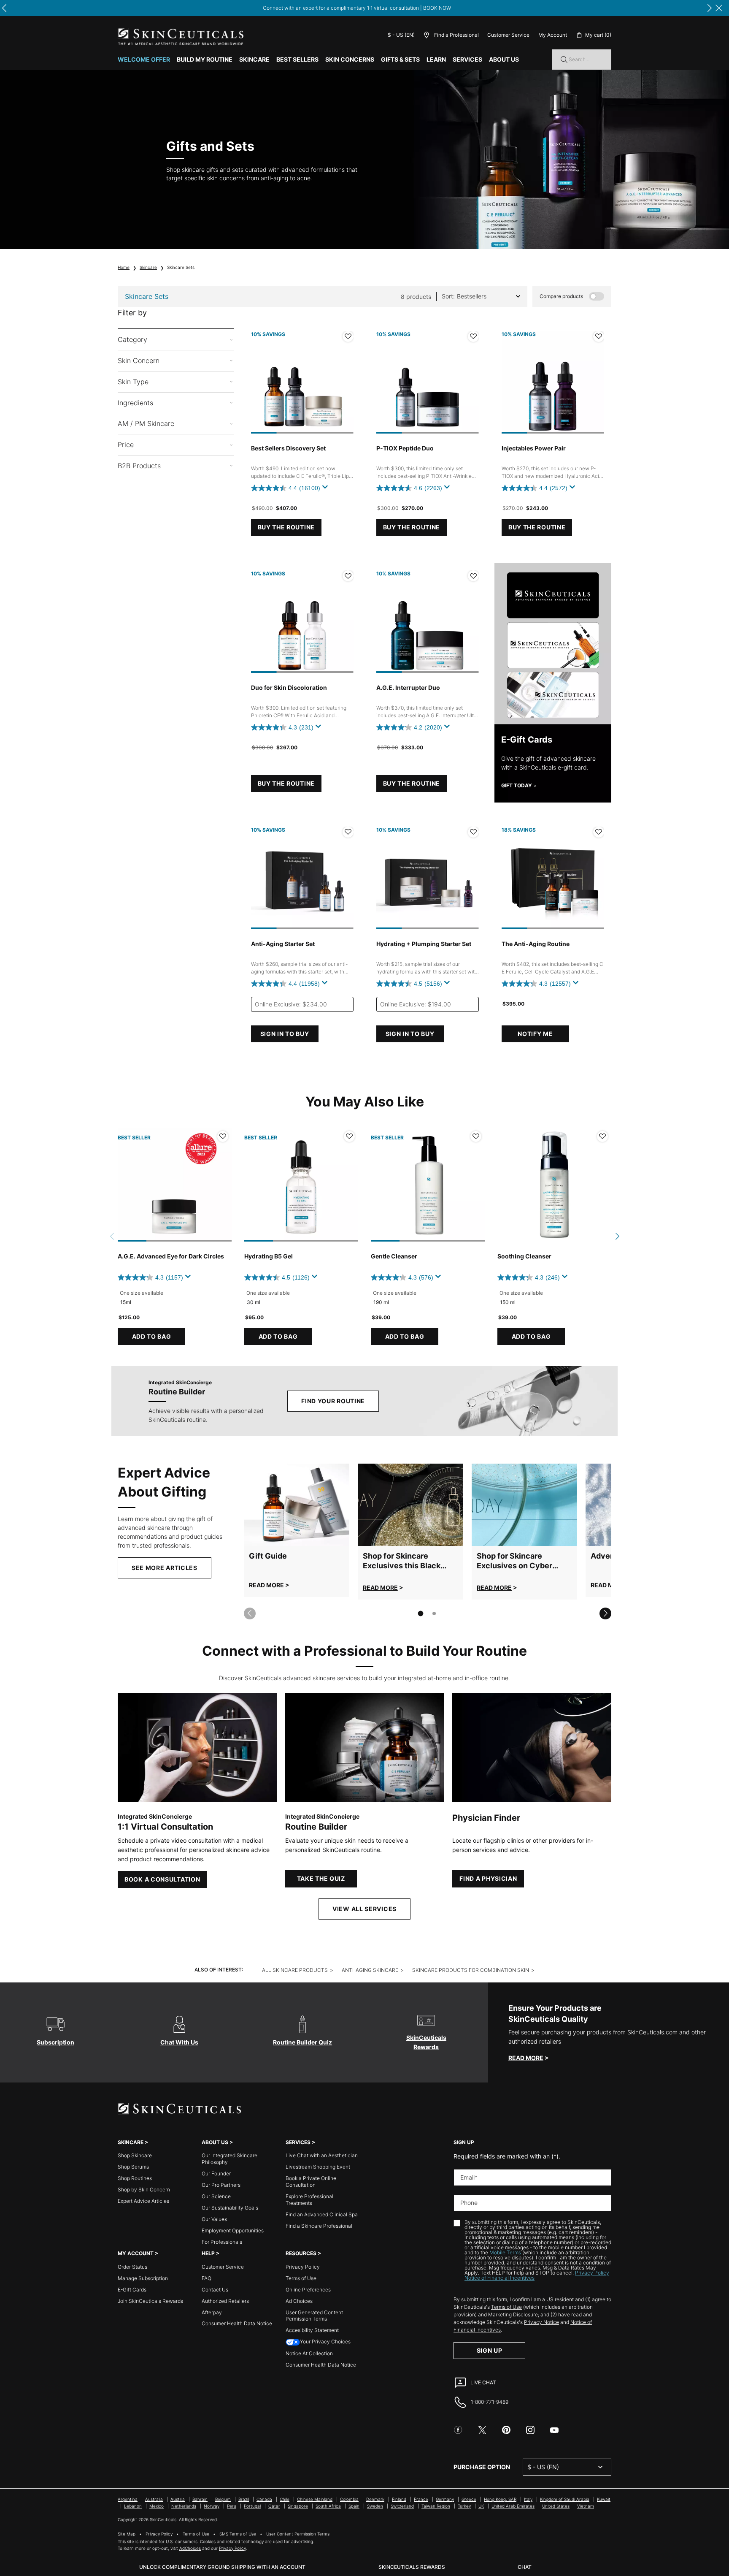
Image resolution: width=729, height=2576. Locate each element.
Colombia (349, 2499)
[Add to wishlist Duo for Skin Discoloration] (348, 576)
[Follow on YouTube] (554, 2430)
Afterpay (212, 2312)
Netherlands (184, 2506)
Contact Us (215, 2290)
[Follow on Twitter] (482, 2430)
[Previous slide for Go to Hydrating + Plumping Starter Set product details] (385, 878)
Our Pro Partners (221, 2185)
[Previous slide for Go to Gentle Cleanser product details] (379, 1185)
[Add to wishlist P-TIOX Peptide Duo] (473, 336)
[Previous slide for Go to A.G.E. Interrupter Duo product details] (385, 622)
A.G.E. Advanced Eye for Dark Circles (171, 1256)
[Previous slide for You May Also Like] (112, 1236)
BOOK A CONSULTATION (162, 1879)
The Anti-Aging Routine (536, 944)
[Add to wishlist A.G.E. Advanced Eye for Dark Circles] (223, 1136)
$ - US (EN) (401, 35)
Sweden (375, 2506)
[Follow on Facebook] (458, 2430)
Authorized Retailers (225, 2301)
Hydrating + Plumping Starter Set (424, 944)
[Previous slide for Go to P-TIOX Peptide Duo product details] (385, 382)
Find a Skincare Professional (319, 2226)
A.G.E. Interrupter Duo (408, 687)
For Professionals (222, 2242)
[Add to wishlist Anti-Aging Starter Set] (348, 832)
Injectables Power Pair (534, 448)
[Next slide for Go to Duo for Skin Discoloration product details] (345, 622)
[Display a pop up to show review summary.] (327, 489)
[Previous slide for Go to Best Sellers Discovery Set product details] (259, 382)
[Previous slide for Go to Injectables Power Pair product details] (510, 382)
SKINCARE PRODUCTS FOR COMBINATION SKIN (471, 1970)
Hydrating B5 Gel (269, 1256)
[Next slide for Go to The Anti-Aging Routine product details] (596, 878)
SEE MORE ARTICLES (165, 1568)
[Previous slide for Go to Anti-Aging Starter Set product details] (259, 878)
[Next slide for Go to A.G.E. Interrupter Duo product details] (470, 622)
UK (481, 2506)
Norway (212, 2506)
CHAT (525, 2567)
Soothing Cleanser (524, 1256)
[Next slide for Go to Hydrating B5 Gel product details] (350, 1185)
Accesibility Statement (312, 2330)
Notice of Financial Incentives (499, 2278)
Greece (469, 2499)
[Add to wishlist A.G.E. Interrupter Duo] (473, 576)
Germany (445, 2499)
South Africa (328, 2506)
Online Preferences (308, 2290)
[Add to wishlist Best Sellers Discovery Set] (348, 336)
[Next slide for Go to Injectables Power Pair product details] (596, 382)
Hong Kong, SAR (500, 2499)
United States (556, 2506)
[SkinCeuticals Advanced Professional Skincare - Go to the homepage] (181, 37)
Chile (285, 2499)
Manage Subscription (143, 2278)
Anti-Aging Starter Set (283, 944)
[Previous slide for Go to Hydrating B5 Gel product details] (253, 1185)
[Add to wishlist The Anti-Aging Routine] (599, 832)
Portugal (252, 2506)
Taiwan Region (436, 2506)
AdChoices (190, 2548)
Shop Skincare (135, 2155)
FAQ (207, 2278)
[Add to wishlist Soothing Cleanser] (602, 1136)
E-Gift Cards (132, 2290)
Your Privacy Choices (325, 2341)
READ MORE (266, 1585)
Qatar (274, 2506)
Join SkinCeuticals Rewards (150, 2301)
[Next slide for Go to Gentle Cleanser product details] (476, 1185)
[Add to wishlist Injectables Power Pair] (599, 336)
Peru (232, 2506)
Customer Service (508, 35)
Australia (154, 2499)
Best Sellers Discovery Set (288, 448)
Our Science (216, 2196)
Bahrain (200, 2499)
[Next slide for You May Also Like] (617, 1236)
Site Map (127, 2534)
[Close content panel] (719, 8)
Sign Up (490, 2350)
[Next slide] (605, 1613)
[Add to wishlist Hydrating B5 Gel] (349, 1136)
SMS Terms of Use (238, 2534)
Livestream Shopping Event (318, 2167)
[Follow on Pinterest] (506, 2430)
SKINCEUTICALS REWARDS (412, 2567)
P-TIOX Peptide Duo (405, 448)
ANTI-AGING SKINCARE (370, 1970)
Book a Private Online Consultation (311, 2181)
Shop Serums (133, 2167)
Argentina (128, 2499)
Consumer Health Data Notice (237, 2323)
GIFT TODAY (517, 785)
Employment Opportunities (233, 2230)
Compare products (561, 296)
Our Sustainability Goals (230, 2208)
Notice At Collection (309, 2353)
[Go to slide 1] (421, 1613)
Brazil (244, 2499)
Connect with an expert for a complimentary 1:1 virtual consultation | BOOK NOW (357, 8)
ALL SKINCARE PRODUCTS (295, 1970)
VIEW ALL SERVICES (364, 1909)
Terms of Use (301, 2278)
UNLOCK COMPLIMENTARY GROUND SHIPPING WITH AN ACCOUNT (222, 2567)
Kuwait (604, 2499)
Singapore (298, 2506)
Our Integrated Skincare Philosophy (229, 2159)
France (421, 2499)
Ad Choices (299, 2301)
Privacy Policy (303, 2267)
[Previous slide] (250, 1613)
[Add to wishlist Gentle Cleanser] (476, 1136)
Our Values (214, 2219)
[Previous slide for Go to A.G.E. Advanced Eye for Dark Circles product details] (126, 1185)
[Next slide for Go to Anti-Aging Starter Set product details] (345, 878)
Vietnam (586, 2506)
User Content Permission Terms (298, 2534)
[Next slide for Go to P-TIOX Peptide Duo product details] (470, 382)
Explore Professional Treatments (309, 2200)
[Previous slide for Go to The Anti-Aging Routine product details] (510, 878)
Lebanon (133, 2506)
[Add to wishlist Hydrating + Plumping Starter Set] (473, 832)
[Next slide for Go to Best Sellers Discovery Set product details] (345, 382)
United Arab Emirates (513, 2506)
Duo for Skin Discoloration (289, 687)
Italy (528, 2499)
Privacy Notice (541, 2322)
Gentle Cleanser (394, 1256)
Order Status (132, 2267)
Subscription (55, 2042)
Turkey (464, 2506)
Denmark (375, 2499)
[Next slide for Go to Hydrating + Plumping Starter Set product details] (470, 878)
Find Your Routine (333, 1401)
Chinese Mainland (315, 2499)
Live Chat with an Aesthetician (322, 2155)
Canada (264, 2499)
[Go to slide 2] (434, 1613)
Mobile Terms (506, 2252)
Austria (178, 2499)
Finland (399, 2499)
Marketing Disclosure (513, 2314)
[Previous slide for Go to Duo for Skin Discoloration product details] (259, 622)
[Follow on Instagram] (530, 2430)
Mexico (157, 2506)
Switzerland (402, 2506)
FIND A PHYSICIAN (488, 1878)
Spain (354, 2506)
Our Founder (216, 2173)
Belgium (223, 2499)
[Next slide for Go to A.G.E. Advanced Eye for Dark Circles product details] (223, 1185)
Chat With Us (179, 2042)
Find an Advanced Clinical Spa (322, 2214)
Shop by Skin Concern (144, 2190)
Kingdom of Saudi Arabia (565, 2499)
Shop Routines (135, 2178)
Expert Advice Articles (143, 2201)
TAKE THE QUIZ (321, 1878)
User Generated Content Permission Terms (314, 2316)
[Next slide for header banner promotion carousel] (710, 8)
